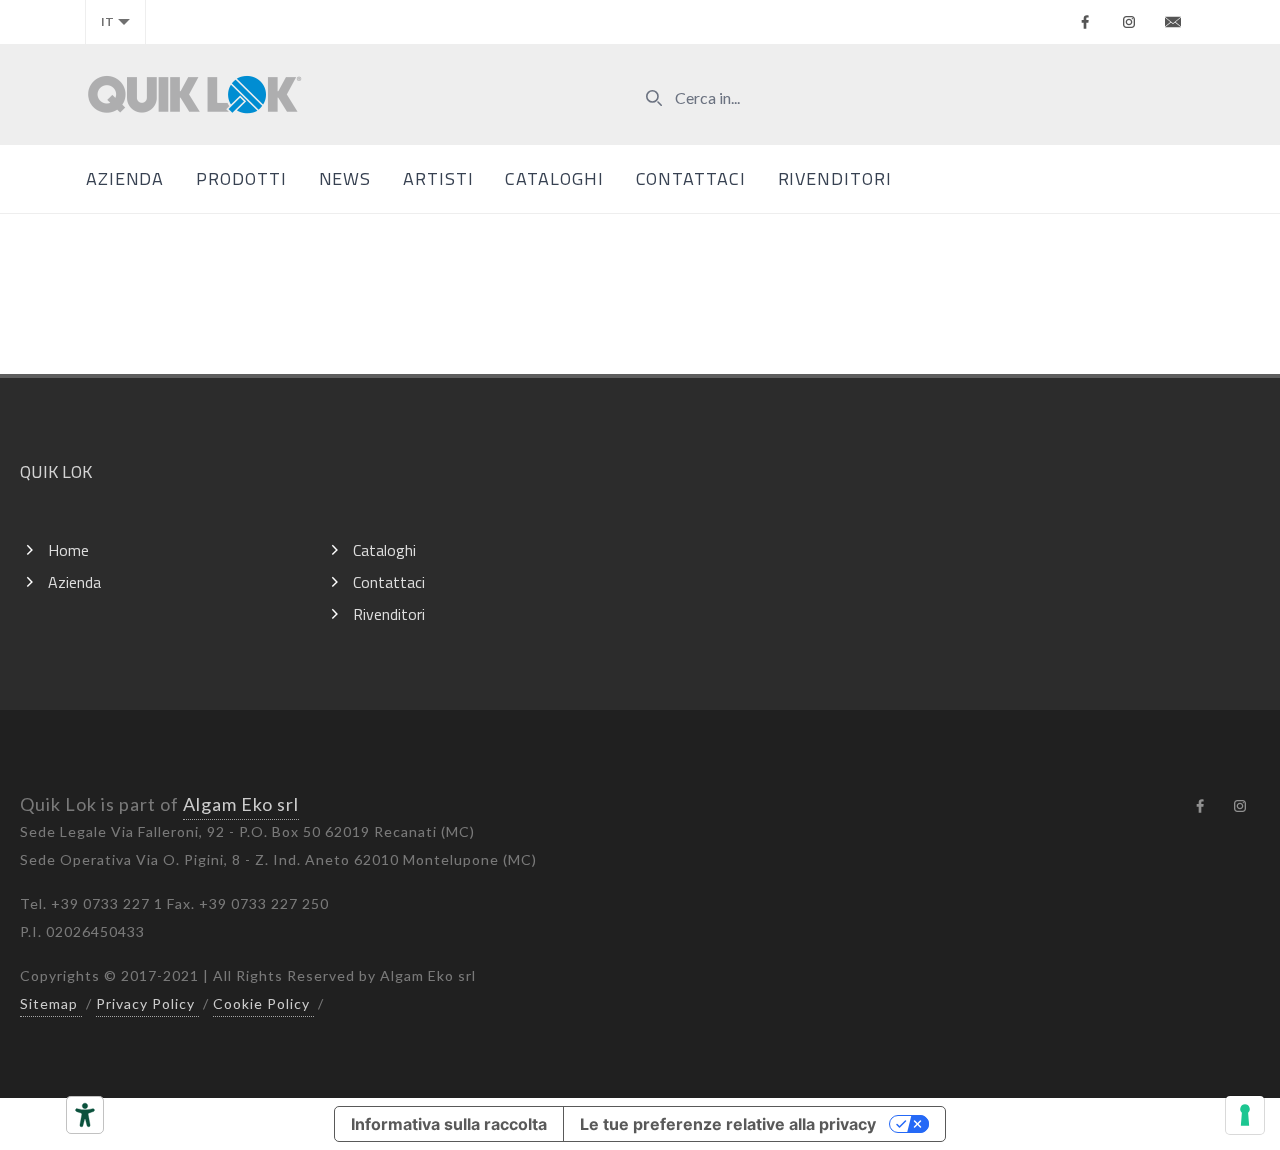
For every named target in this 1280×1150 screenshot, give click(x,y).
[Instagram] (1129, 22)
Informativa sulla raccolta (449, 1124)
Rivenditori (835, 178)
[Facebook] (1085, 22)
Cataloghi (554, 178)
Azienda (125, 178)
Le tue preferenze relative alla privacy (728, 1124)
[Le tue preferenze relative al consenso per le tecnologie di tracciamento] (1245, 1115)
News (345, 178)
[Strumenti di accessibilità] (85, 1115)
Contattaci (691, 178)
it (107, 21)
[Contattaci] (1173, 22)
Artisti (438, 178)
